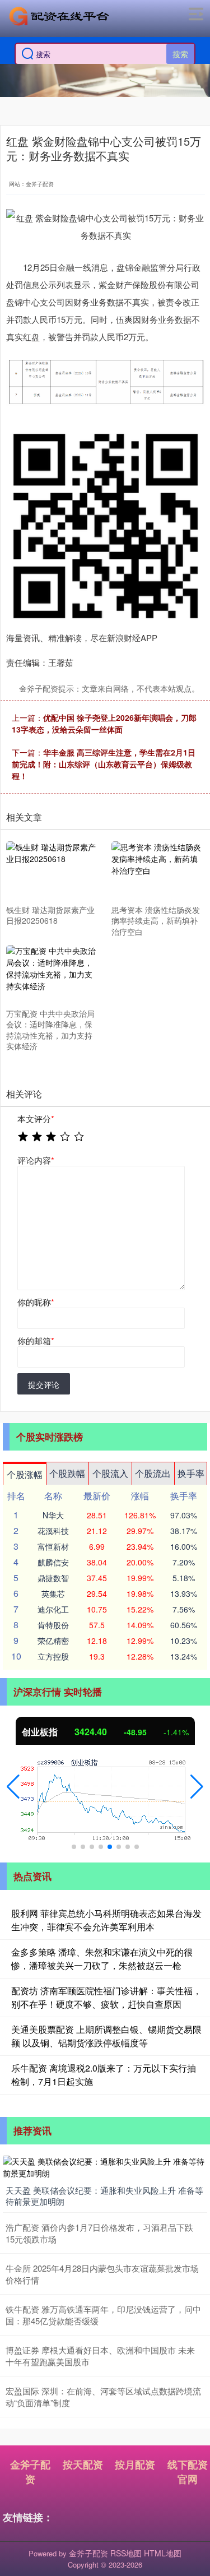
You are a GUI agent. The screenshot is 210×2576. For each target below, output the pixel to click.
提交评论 (44, 1384)
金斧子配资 (30, 2472)
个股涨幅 (25, 1474)
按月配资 (135, 2464)
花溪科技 (53, 1531)
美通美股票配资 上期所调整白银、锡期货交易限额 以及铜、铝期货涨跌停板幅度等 (106, 2036)
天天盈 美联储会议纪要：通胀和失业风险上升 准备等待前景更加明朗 (104, 2196)
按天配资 (83, 2464)
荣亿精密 (53, 1641)
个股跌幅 (67, 1473)
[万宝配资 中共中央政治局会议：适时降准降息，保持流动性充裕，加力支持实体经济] (52, 974)
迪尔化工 (53, 1609)
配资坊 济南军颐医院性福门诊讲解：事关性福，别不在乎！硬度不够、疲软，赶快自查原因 (106, 1997)
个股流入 (110, 1473)
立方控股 (53, 1656)
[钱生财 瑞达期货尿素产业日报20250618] (52, 871)
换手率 (191, 1473)
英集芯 (53, 1593)
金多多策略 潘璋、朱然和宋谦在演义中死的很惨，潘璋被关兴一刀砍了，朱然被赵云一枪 (102, 1959)
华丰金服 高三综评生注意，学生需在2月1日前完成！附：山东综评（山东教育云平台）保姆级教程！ (104, 764)
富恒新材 (53, 1546)
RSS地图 (126, 2553)
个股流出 (153, 1473)
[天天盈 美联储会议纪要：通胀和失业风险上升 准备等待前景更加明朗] (105, 2166)
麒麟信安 (53, 1562)
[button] (13, 1787)
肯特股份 (53, 1625)
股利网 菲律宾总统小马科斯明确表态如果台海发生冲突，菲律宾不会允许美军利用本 (106, 1920)
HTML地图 (163, 2553)
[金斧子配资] (59, 16)
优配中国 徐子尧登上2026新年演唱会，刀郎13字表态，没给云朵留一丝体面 (104, 723)
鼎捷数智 (53, 1578)
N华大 (53, 1515)
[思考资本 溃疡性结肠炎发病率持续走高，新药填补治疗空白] (157, 871)
